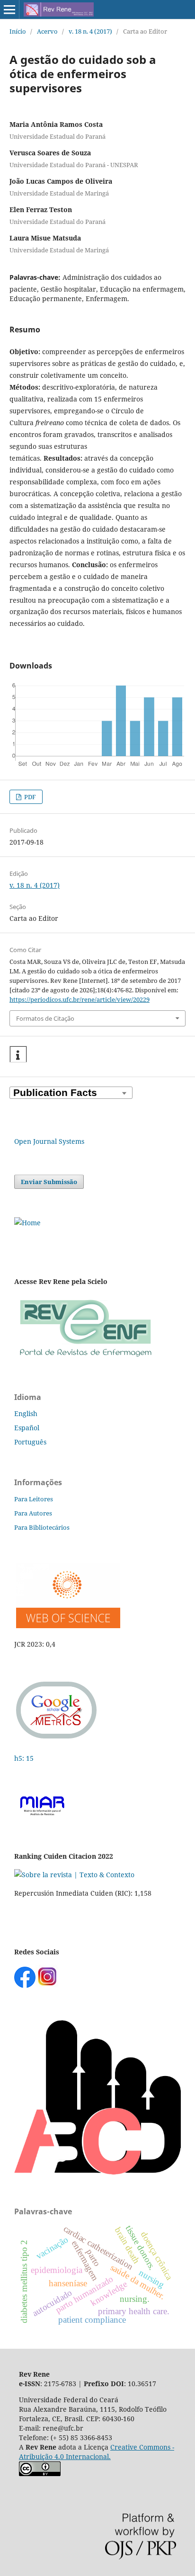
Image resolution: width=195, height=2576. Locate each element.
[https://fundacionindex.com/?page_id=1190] (74, 1875)
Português (30, 1442)
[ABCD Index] (97, 2172)
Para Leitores (34, 1499)
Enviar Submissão (49, 1182)
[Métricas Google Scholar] (57, 1740)
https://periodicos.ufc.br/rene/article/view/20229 (80, 999)
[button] (18, 1055)
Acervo (47, 31)
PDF (29, 797)
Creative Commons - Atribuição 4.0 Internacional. (97, 2452)
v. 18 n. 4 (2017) (90, 31)
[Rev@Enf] (85, 1358)
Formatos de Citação (45, 1018)
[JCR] (67, 1626)
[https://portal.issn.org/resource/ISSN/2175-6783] (27, 1223)
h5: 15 (25, 1758)
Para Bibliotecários (42, 1527)
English (26, 1413)
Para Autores (33, 1513)
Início (18, 31)
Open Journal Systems (49, 1141)
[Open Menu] (9, 9)
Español (27, 1428)
